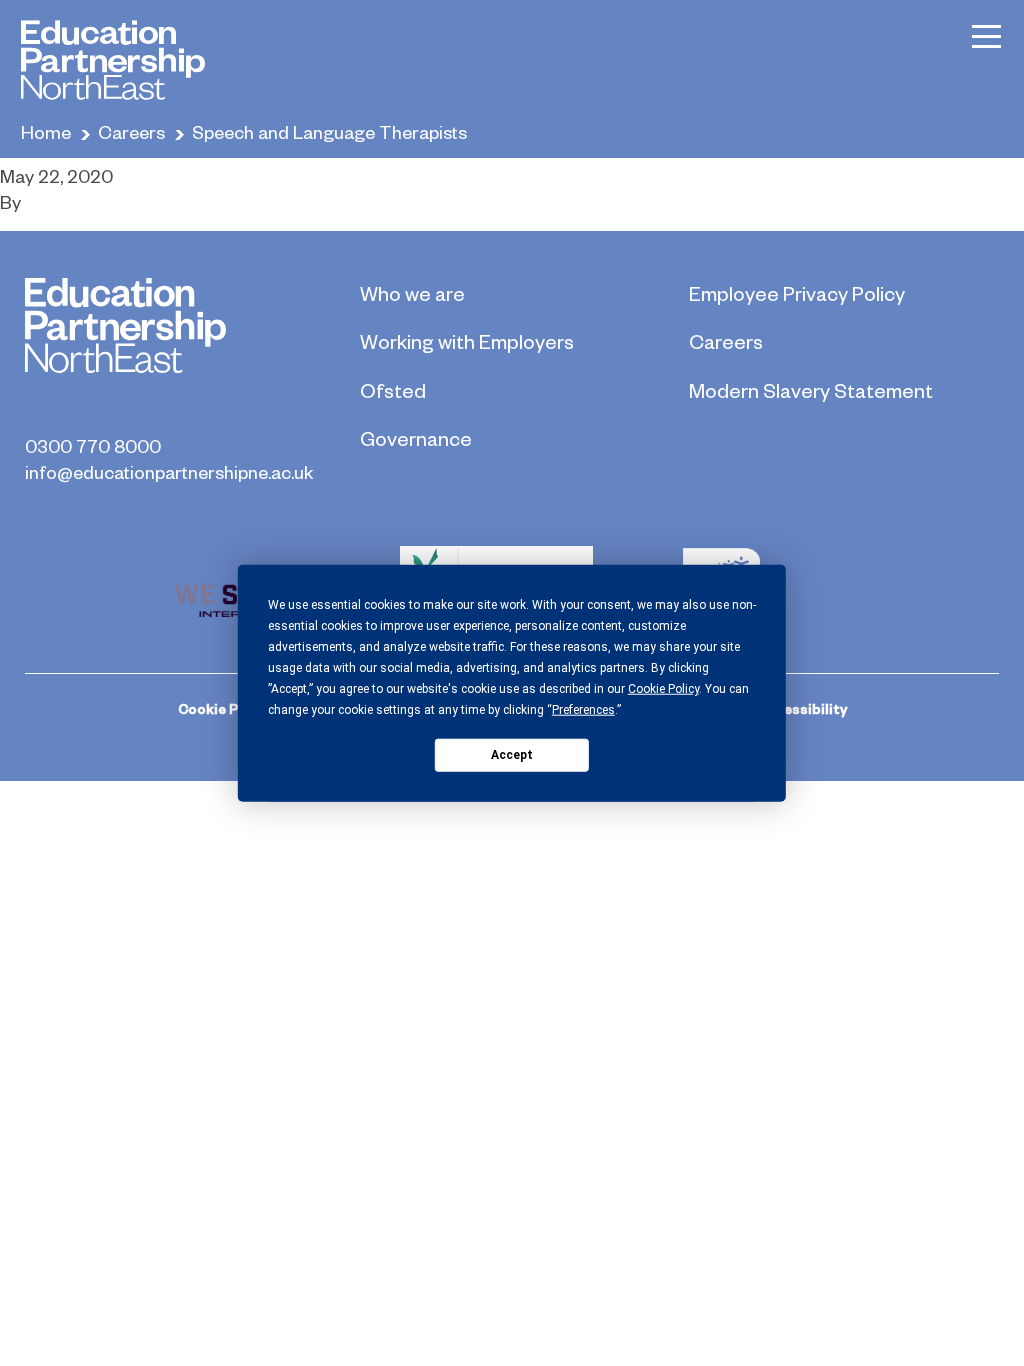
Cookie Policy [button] (663, 689)
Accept (512, 754)
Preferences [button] (583, 710)
